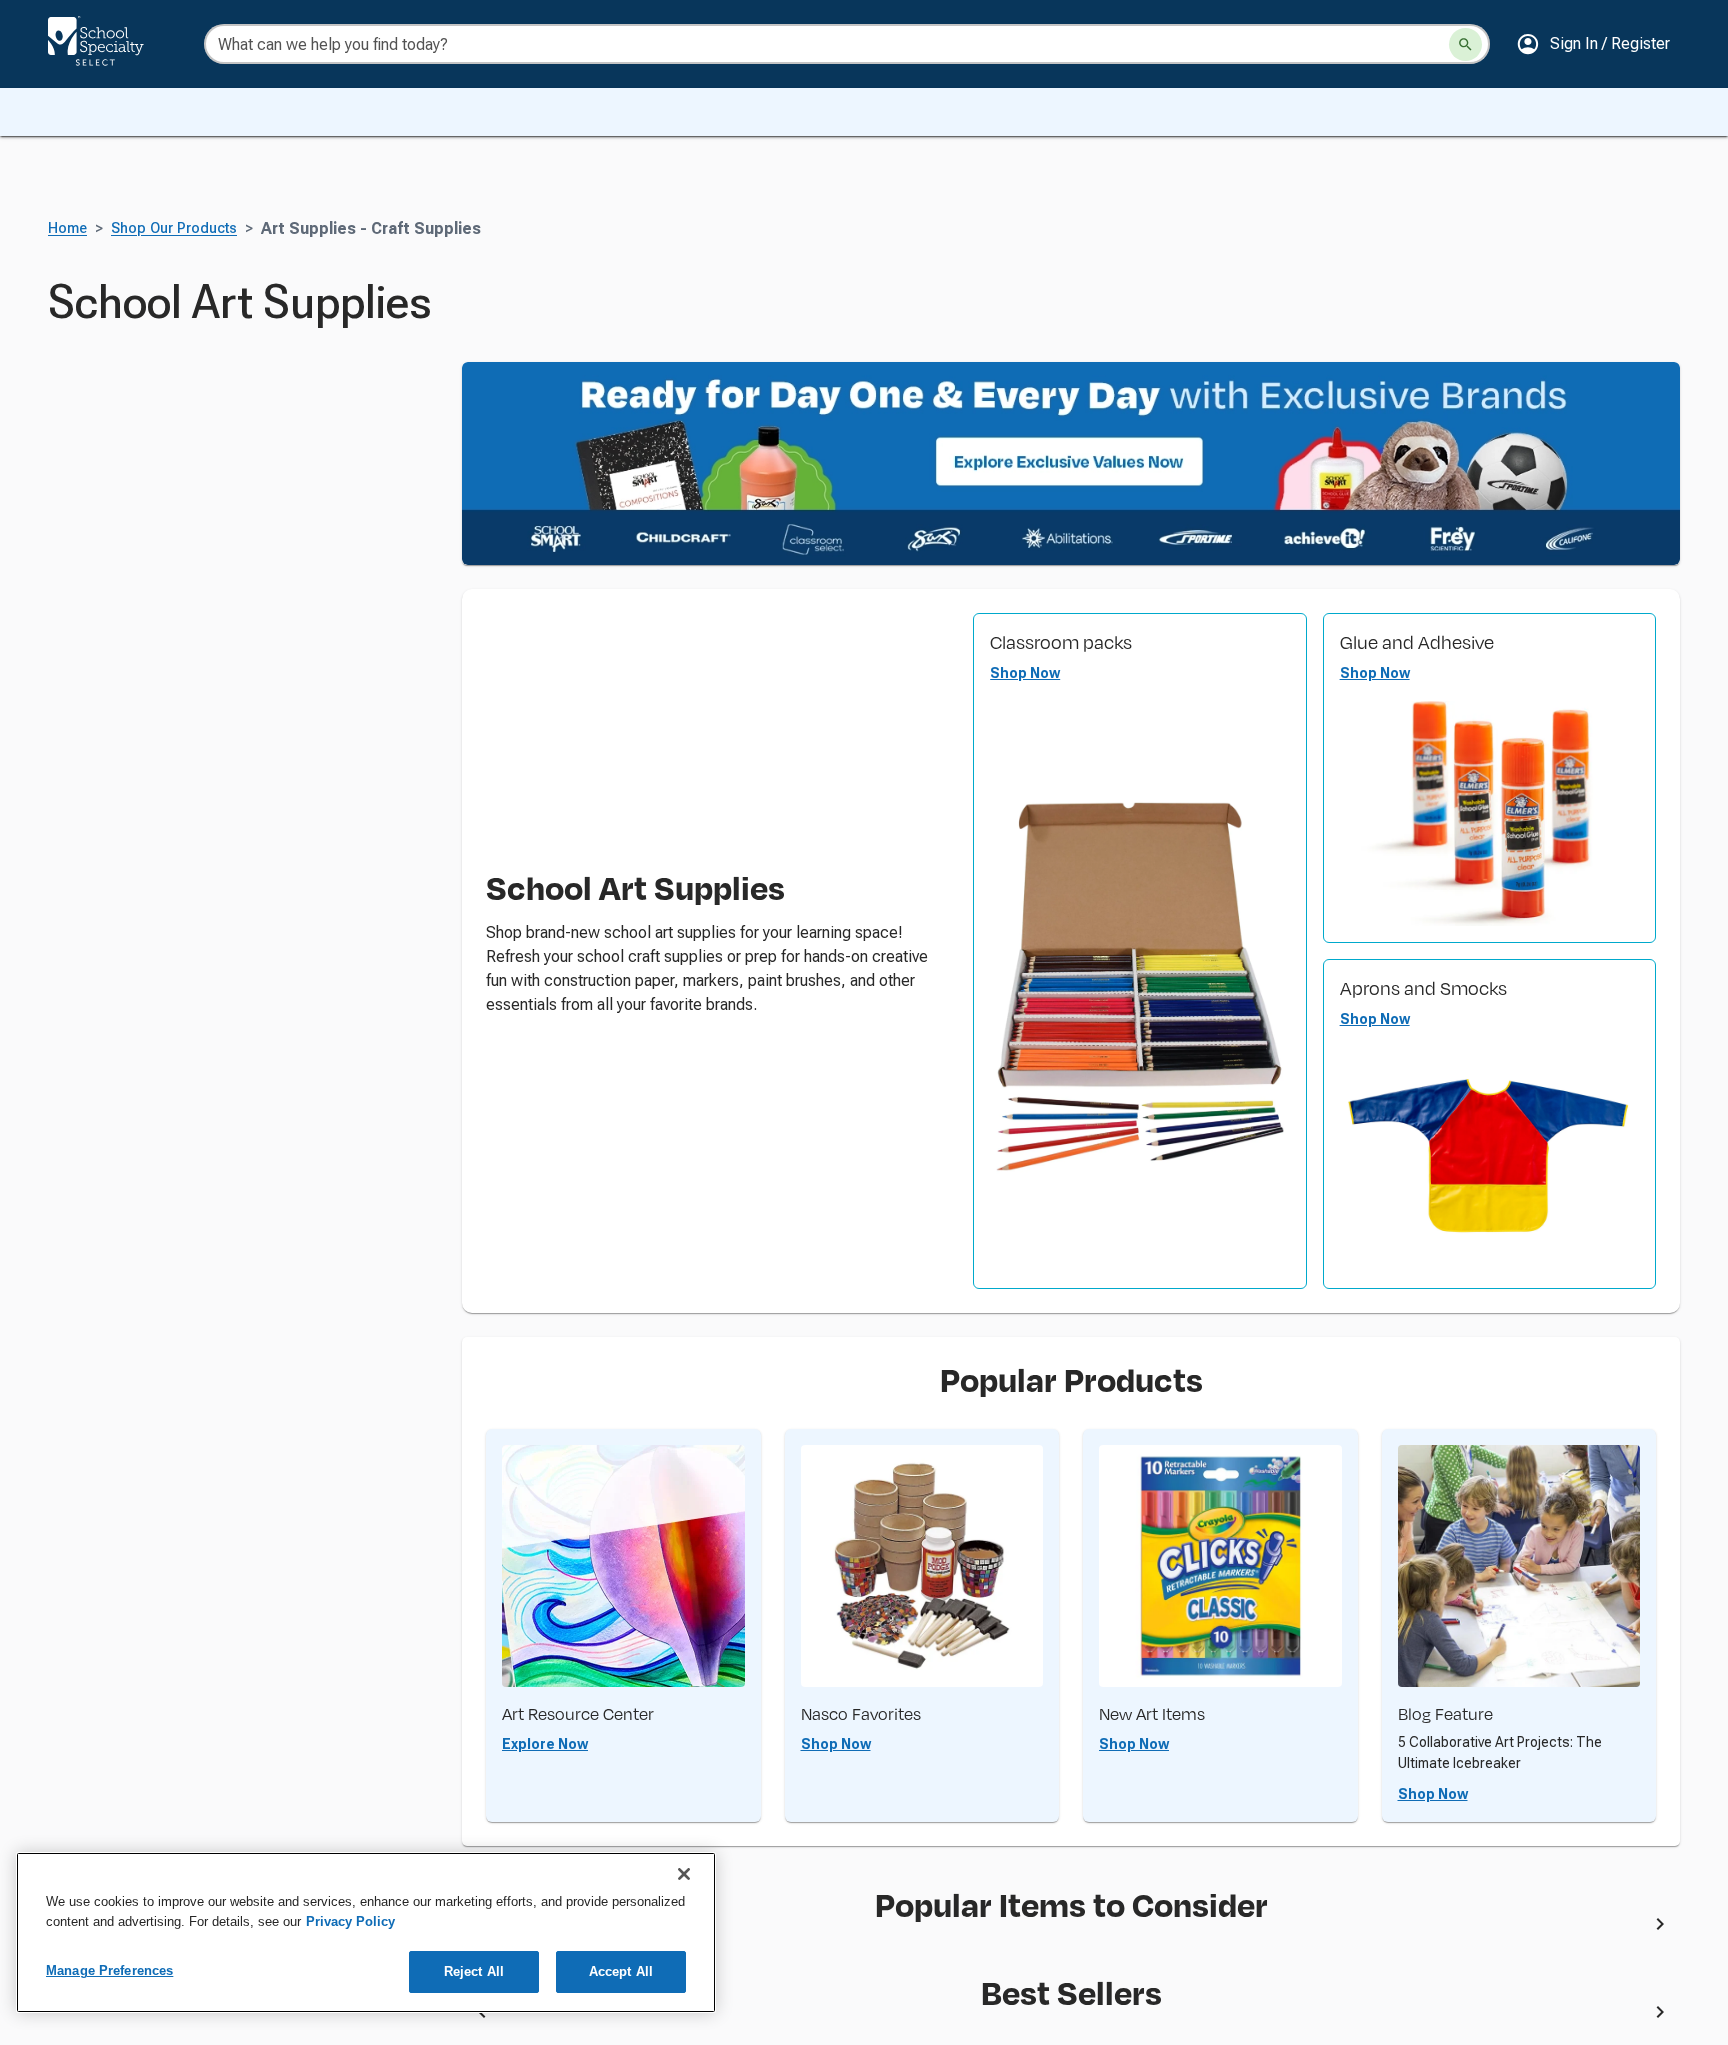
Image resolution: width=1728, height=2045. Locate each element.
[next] (1660, 1928)
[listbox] (1071, 1928)
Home (67, 228)
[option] (853, 1928)
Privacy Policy (350, 1921)
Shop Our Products (174, 228)
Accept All (621, 1971)
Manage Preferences (109, 1970)
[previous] (482, 2016)
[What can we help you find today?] (1465, 44)
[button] (1593, 44)
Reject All (474, 1971)
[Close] (684, 1874)
